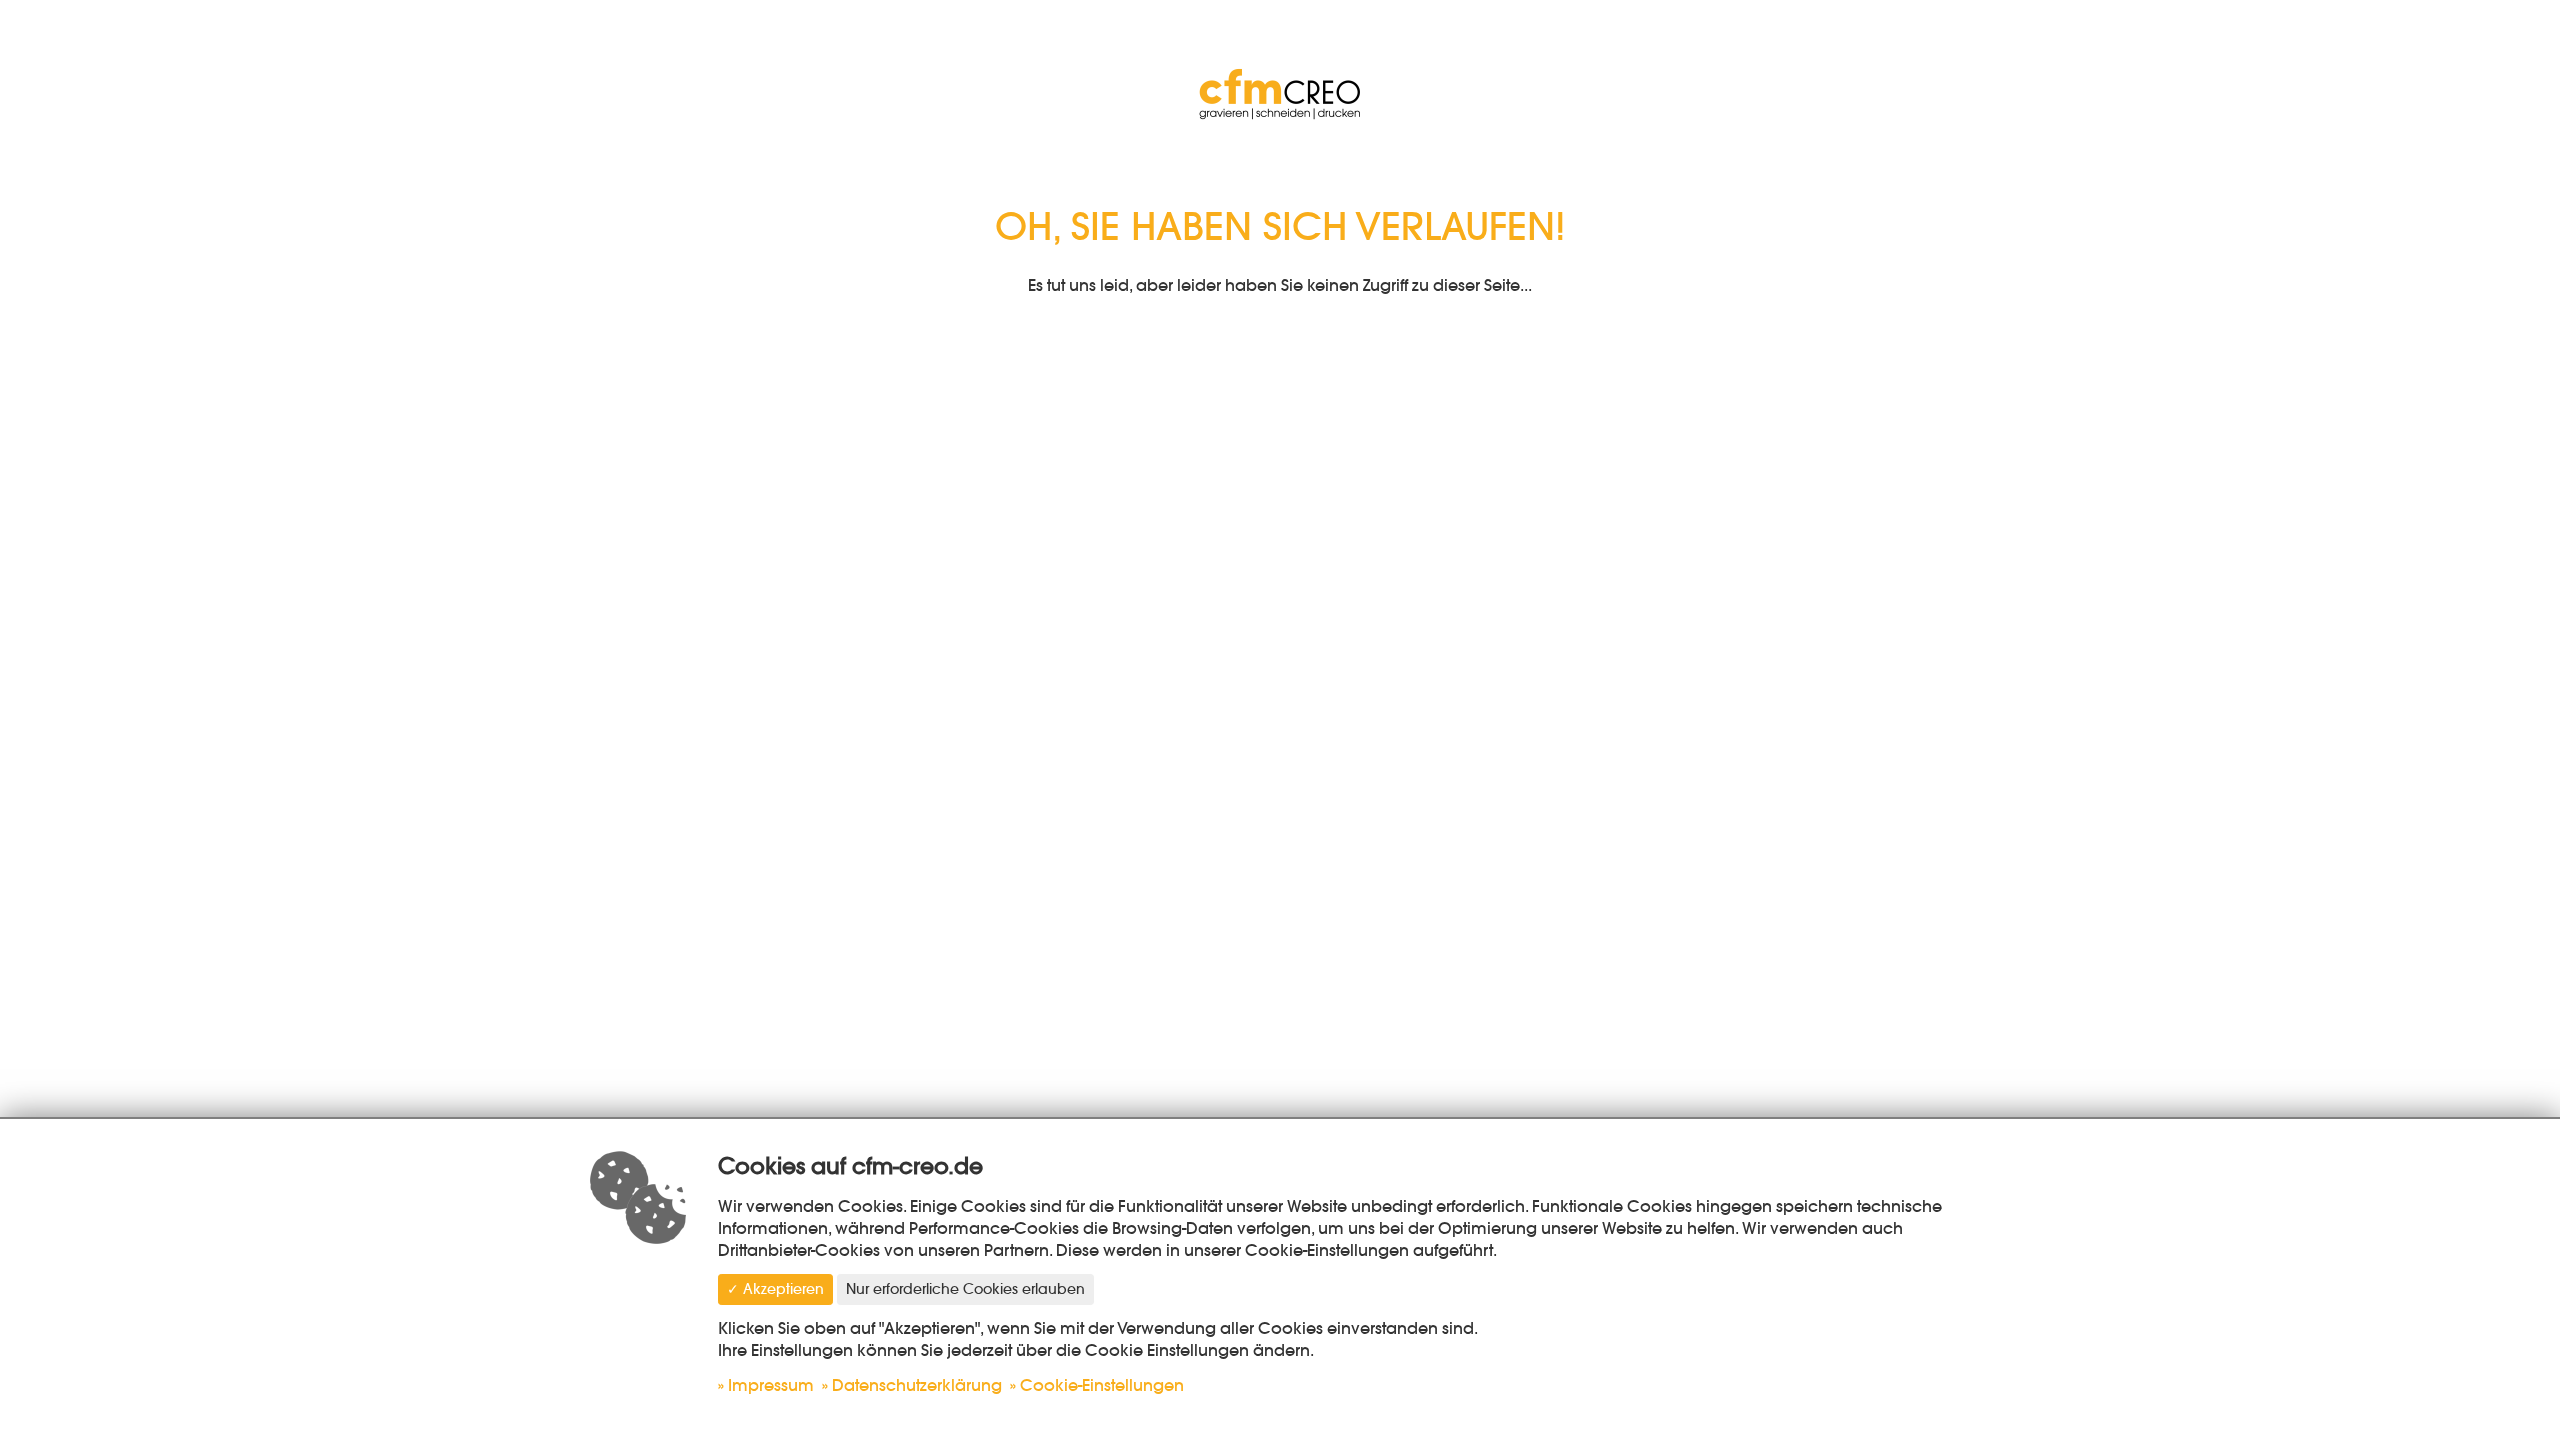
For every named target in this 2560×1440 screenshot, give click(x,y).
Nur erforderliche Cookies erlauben (965, 1289)
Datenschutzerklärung (917, 1385)
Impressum (771, 1385)
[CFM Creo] (1280, 90)
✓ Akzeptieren (775, 1289)
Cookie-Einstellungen (1102, 1385)
